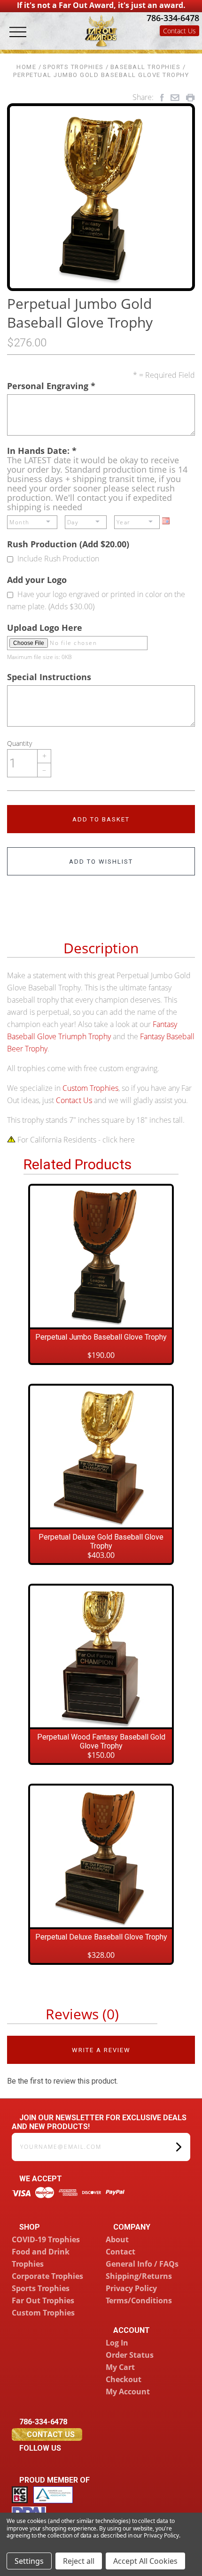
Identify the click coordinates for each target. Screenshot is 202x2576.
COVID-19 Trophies (46, 2239)
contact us (50, 2434)
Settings (29, 2561)
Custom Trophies (90, 1088)
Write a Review (101, 2050)
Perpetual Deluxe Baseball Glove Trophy (101, 1937)
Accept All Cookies (145, 2561)
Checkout (124, 2379)
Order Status (130, 2355)
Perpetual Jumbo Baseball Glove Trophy (101, 1337)
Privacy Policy (131, 2288)
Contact (120, 2252)
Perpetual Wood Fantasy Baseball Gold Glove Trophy (101, 1741)
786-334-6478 (172, 18)
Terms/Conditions (139, 2300)
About (117, 2239)
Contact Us (179, 31)
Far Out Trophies (43, 2300)
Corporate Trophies (47, 2276)
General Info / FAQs (142, 2264)
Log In (117, 2343)
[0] (191, 43)
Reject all (79, 2561)
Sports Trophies (41, 2288)
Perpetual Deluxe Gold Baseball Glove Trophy (101, 1541)
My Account (128, 2392)
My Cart (120, 2367)
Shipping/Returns (139, 2276)
